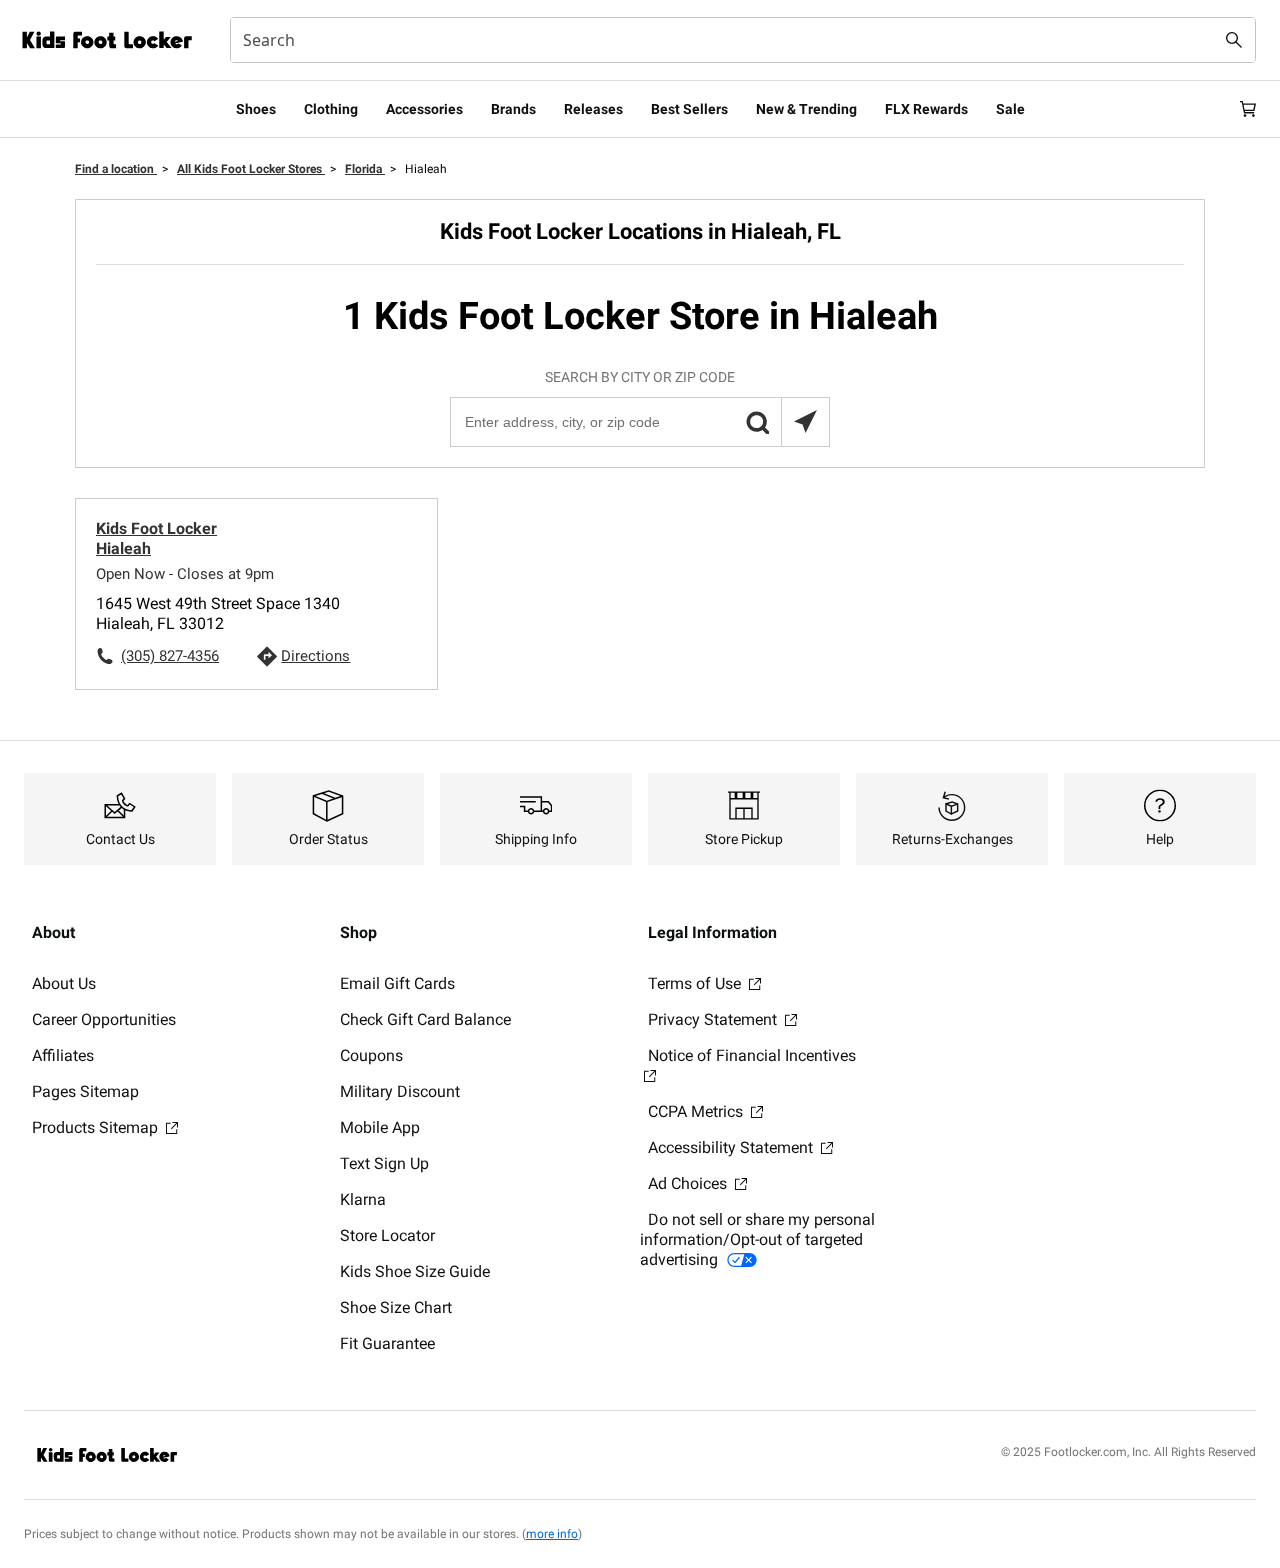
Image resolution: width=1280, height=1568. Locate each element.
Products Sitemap (97, 1127)
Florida (365, 169)
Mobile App (380, 1127)
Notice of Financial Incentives (752, 1055)
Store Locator (387, 1235)
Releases (593, 109)
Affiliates (63, 1055)
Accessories (424, 109)
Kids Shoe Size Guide (415, 1271)
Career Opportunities (104, 1019)
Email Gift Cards (397, 983)
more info (552, 1534)
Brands (513, 109)
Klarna (363, 1199)
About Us (64, 983)
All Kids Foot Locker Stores (251, 169)
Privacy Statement (714, 1019)
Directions (315, 656)
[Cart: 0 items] (1248, 109)
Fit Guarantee (387, 1343)
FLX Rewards (926, 109)
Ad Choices (689, 1183)
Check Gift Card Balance (425, 1019)
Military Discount (400, 1091)
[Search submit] (1234, 40)
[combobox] (743, 40)
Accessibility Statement (732, 1147)
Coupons (371, 1055)
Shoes (256, 109)
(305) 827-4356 (170, 656)
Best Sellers (689, 109)
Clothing (331, 109)
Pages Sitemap (85, 1091)
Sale (1010, 109)
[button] (757, 422)
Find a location (116, 169)
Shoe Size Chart (396, 1307)
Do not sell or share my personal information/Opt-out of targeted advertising (757, 1239)
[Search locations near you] (805, 422)
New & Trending (806, 109)
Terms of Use (696, 983)
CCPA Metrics (697, 1111)
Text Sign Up (384, 1163)
